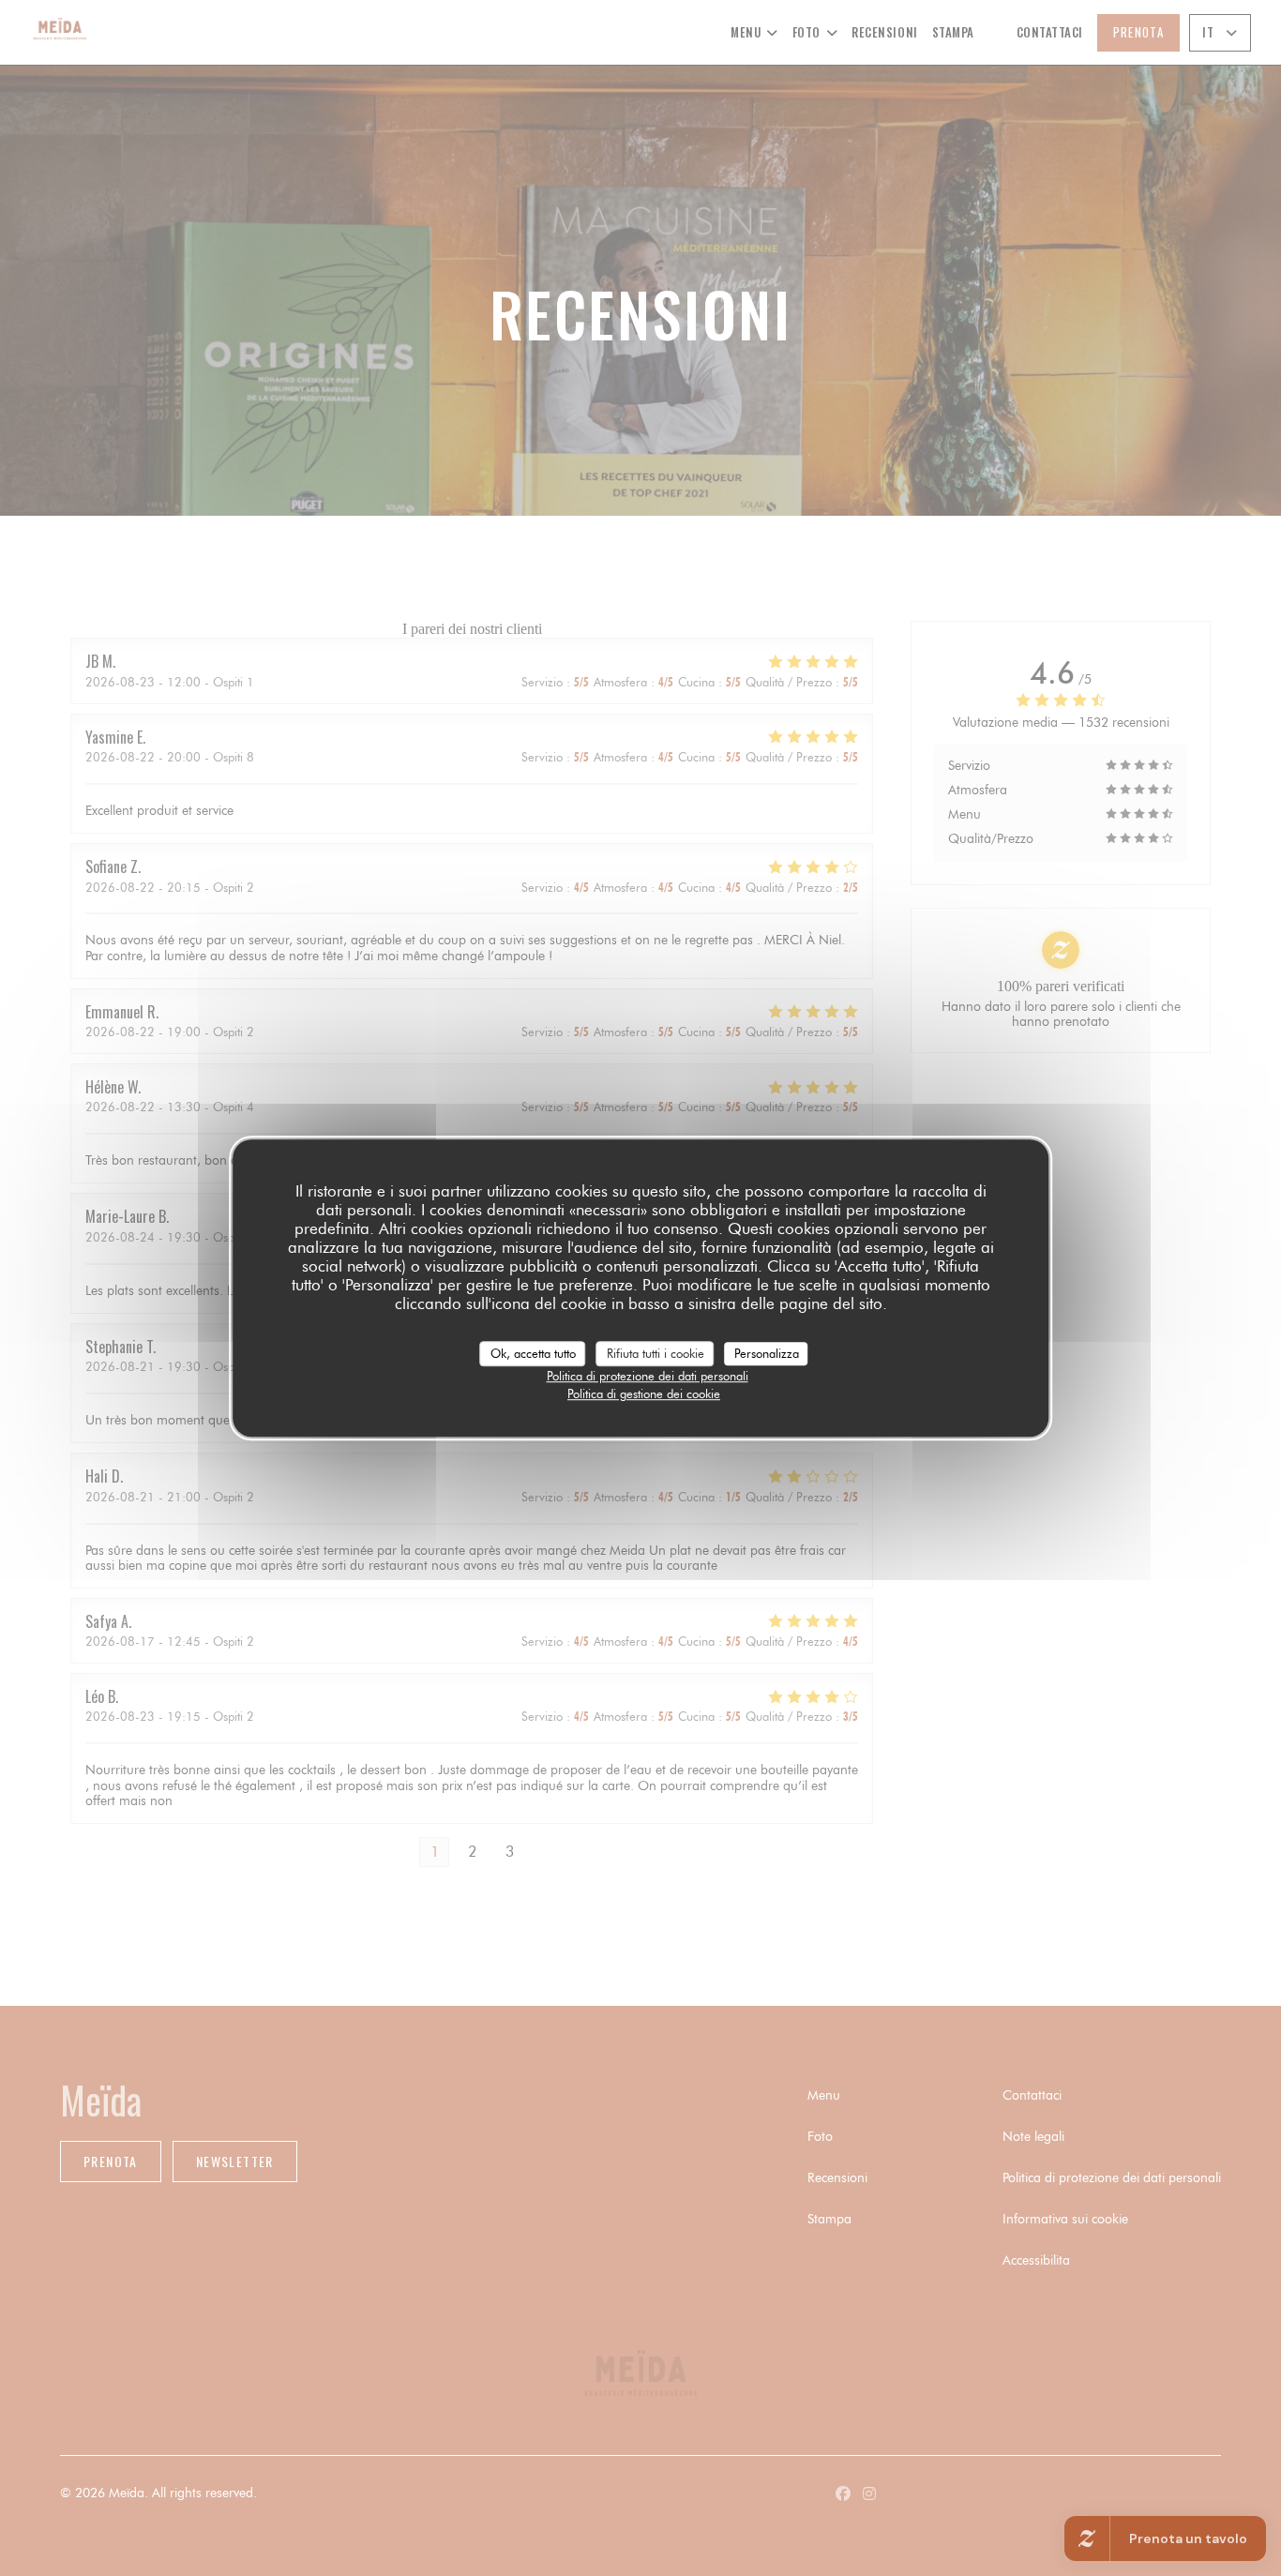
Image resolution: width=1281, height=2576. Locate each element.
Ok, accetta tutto (533, 1353)
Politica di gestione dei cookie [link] (644, 1393)
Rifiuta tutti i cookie (656, 1353)
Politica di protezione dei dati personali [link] (648, 1376)
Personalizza (767, 1353)
